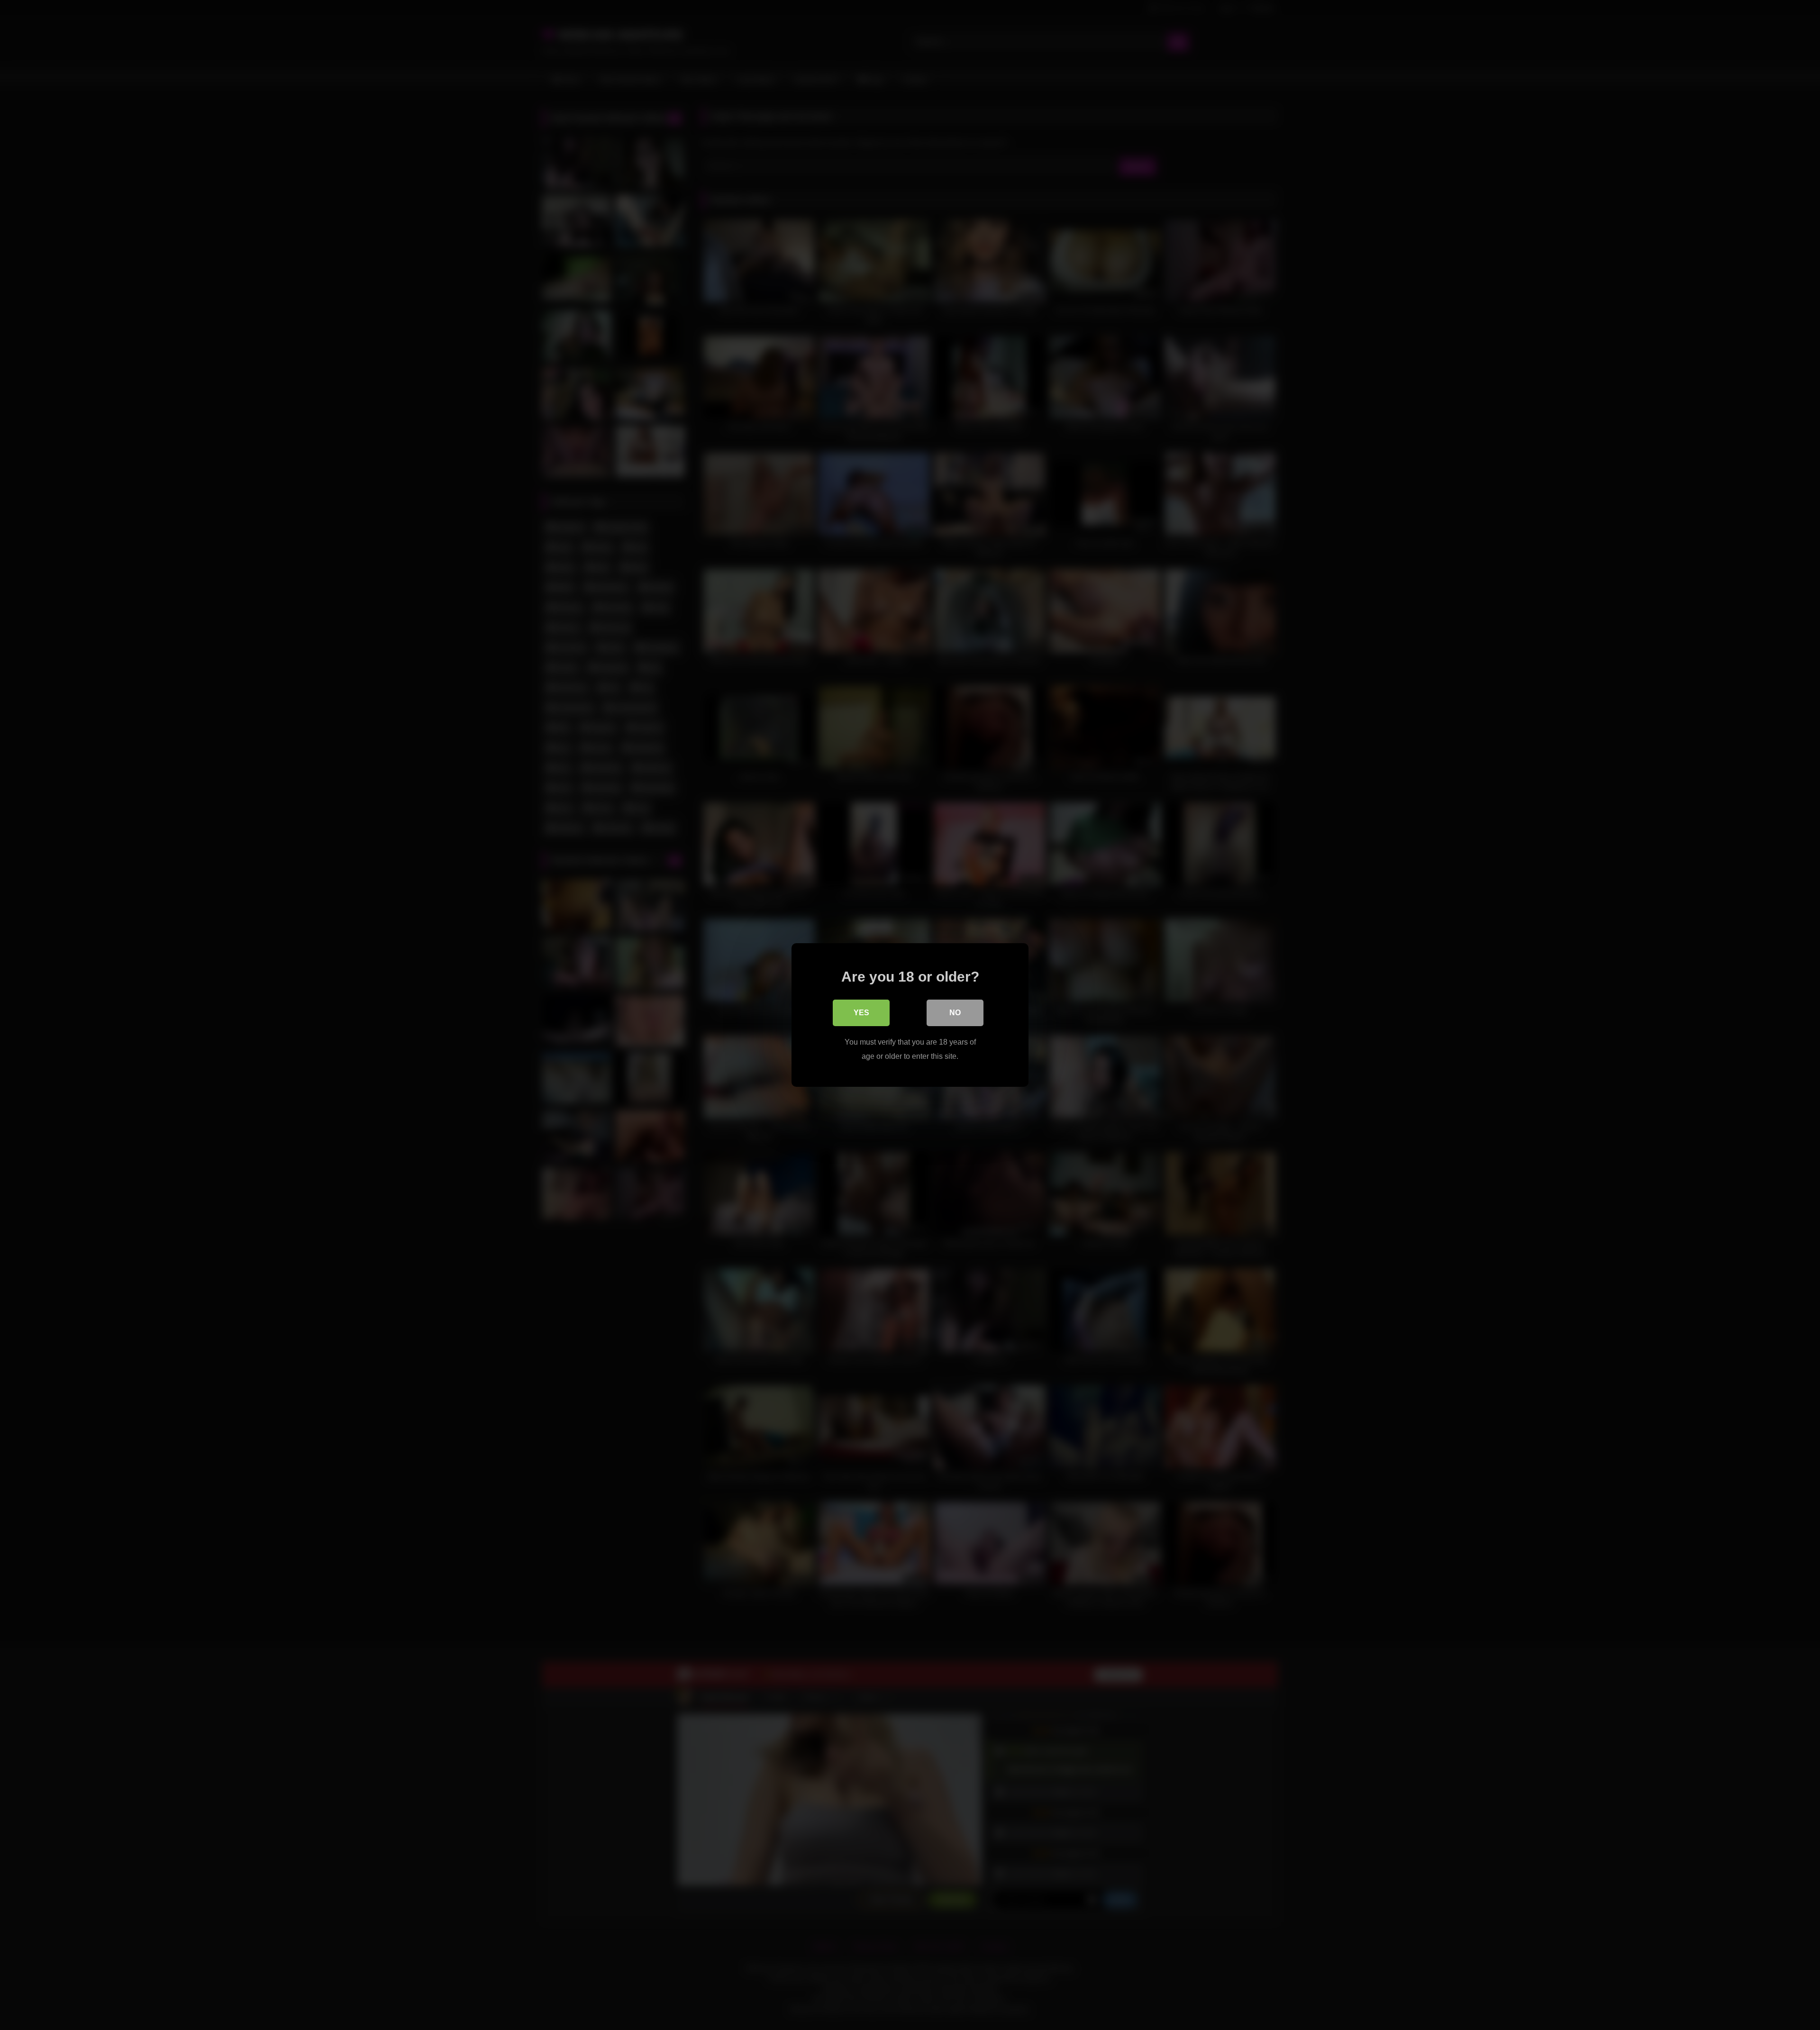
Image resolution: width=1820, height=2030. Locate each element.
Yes (861, 1013)
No (955, 1013)
